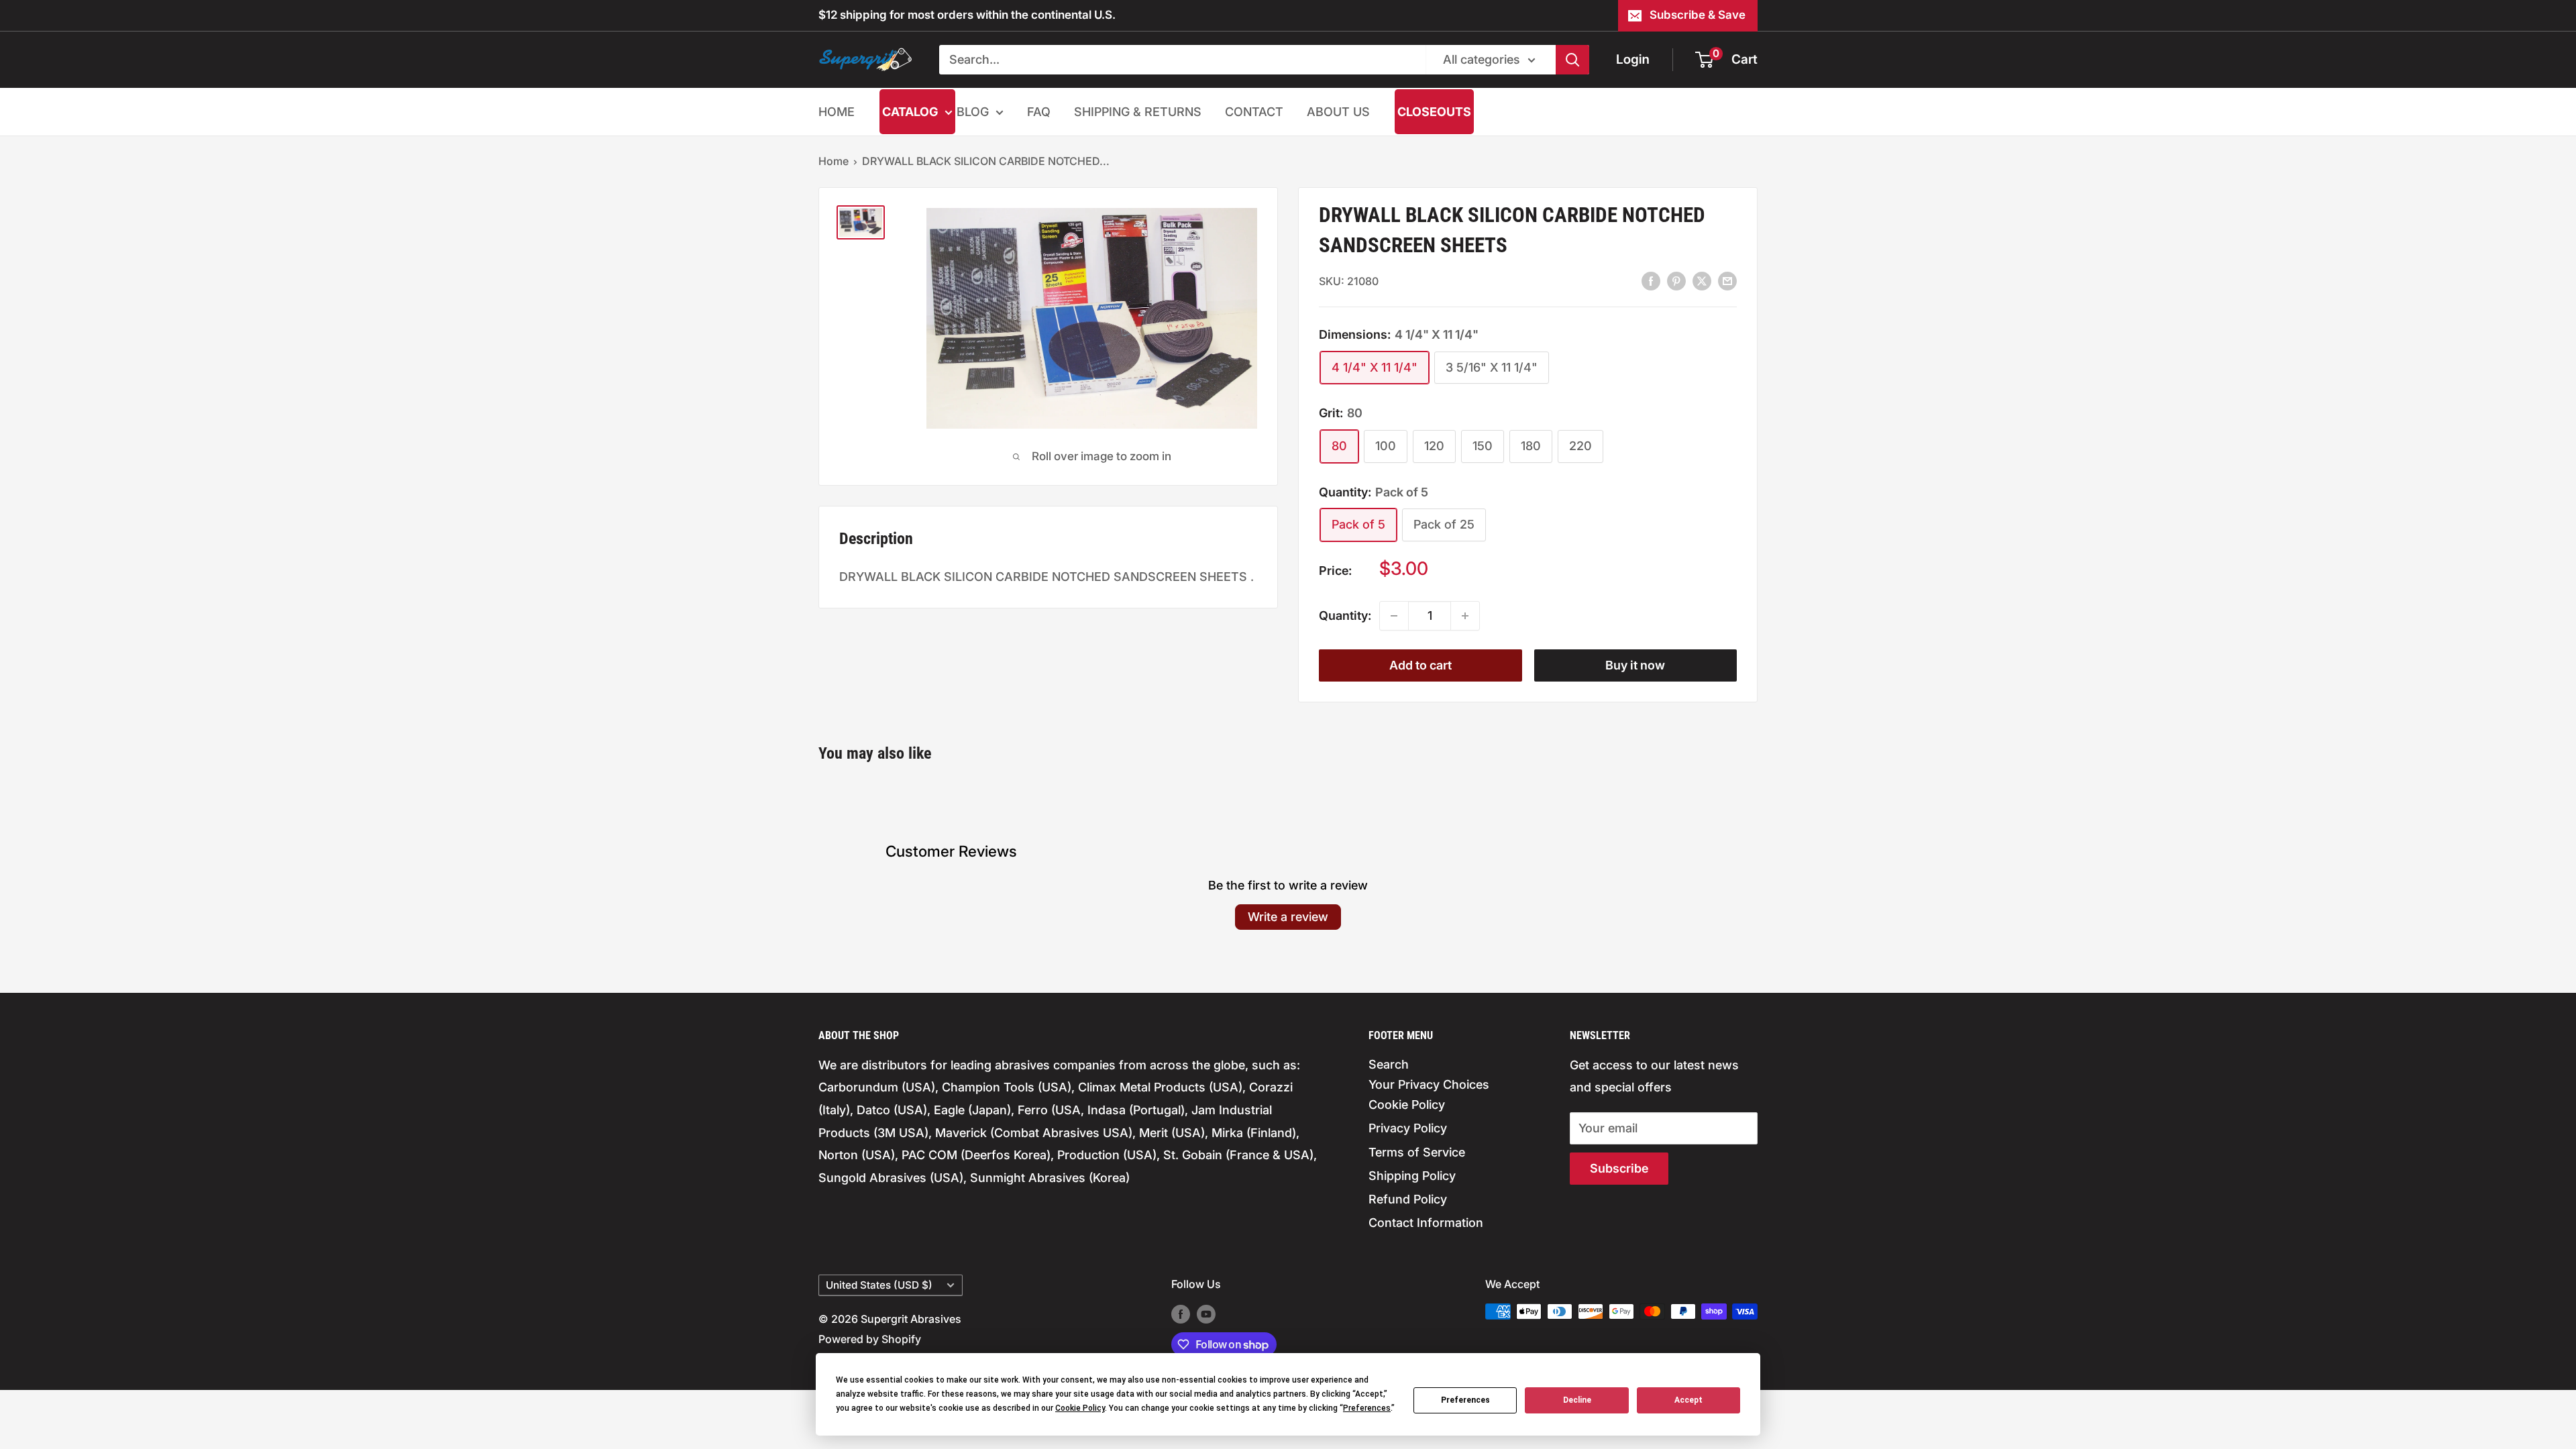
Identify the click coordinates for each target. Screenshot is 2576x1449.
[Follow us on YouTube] (1206, 1313)
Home (834, 161)
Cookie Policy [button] (1080, 1408)
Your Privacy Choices (1429, 1084)
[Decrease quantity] (1394, 616)
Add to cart (1420, 665)
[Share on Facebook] (1651, 280)
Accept (1688, 1400)
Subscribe (1619, 1168)
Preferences (1465, 1400)
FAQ (1039, 112)
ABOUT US (1338, 112)
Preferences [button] (1367, 1408)
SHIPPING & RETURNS (1138, 112)
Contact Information (1426, 1223)
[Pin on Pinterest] (1676, 280)
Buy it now (1635, 665)
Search (1389, 1064)
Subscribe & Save (1698, 15)
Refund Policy (1408, 1199)
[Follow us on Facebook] (1181, 1313)
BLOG (973, 112)
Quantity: (1345, 615)
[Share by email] (1727, 280)
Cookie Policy (1407, 1105)
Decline (1577, 1400)
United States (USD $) (879, 1285)
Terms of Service (1417, 1152)
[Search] (1572, 60)
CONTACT (1254, 112)
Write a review (1288, 917)
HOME (837, 112)
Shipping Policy (1412, 1176)
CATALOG (910, 112)
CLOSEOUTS (1434, 112)
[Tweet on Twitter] (1702, 280)
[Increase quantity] (1465, 616)
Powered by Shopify (870, 1339)
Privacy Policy (1408, 1128)
